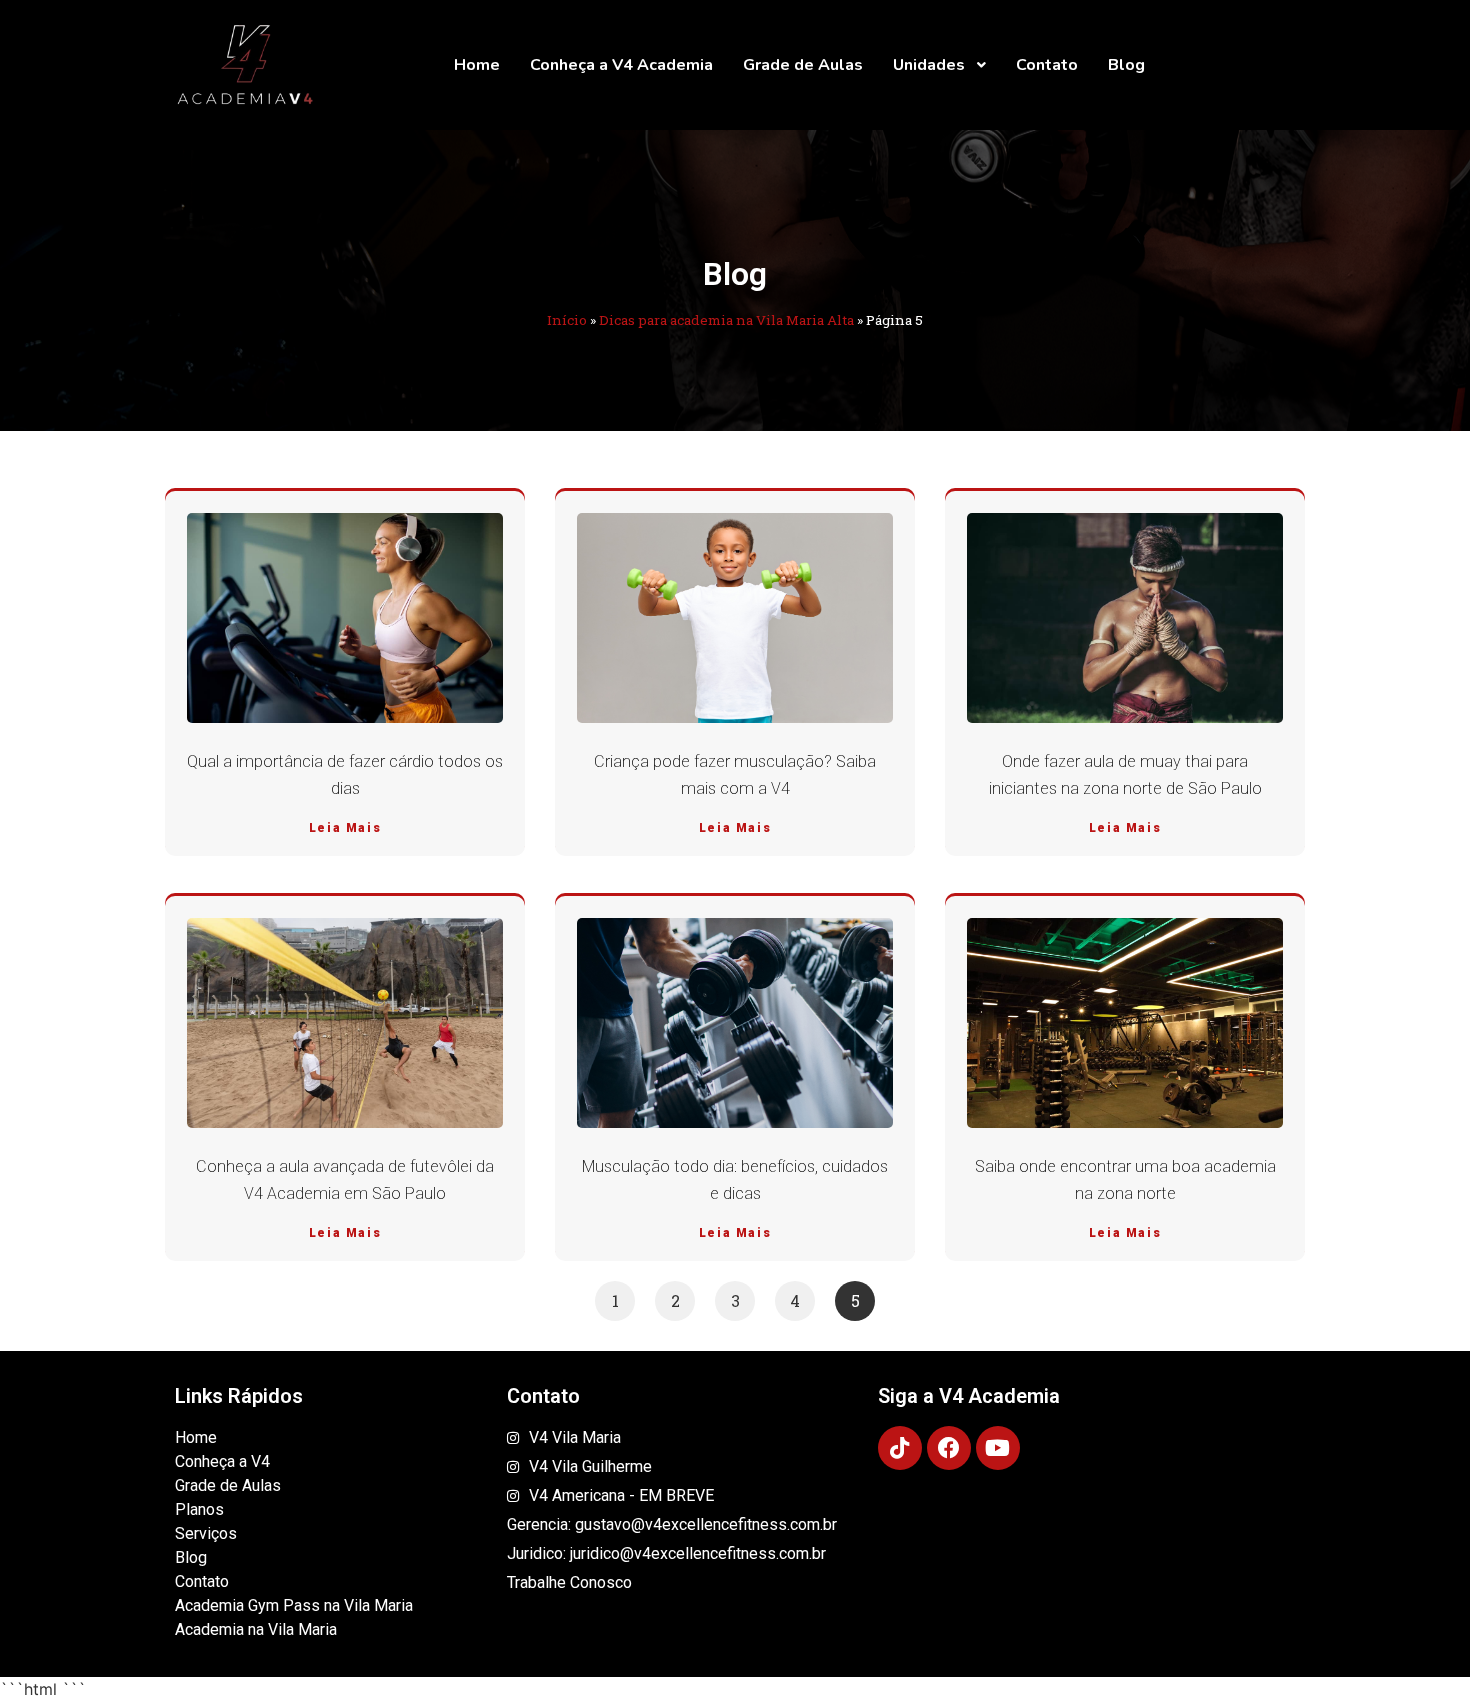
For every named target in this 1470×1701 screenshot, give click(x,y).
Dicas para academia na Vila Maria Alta (726, 320)
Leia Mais (345, 828)
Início (567, 320)
